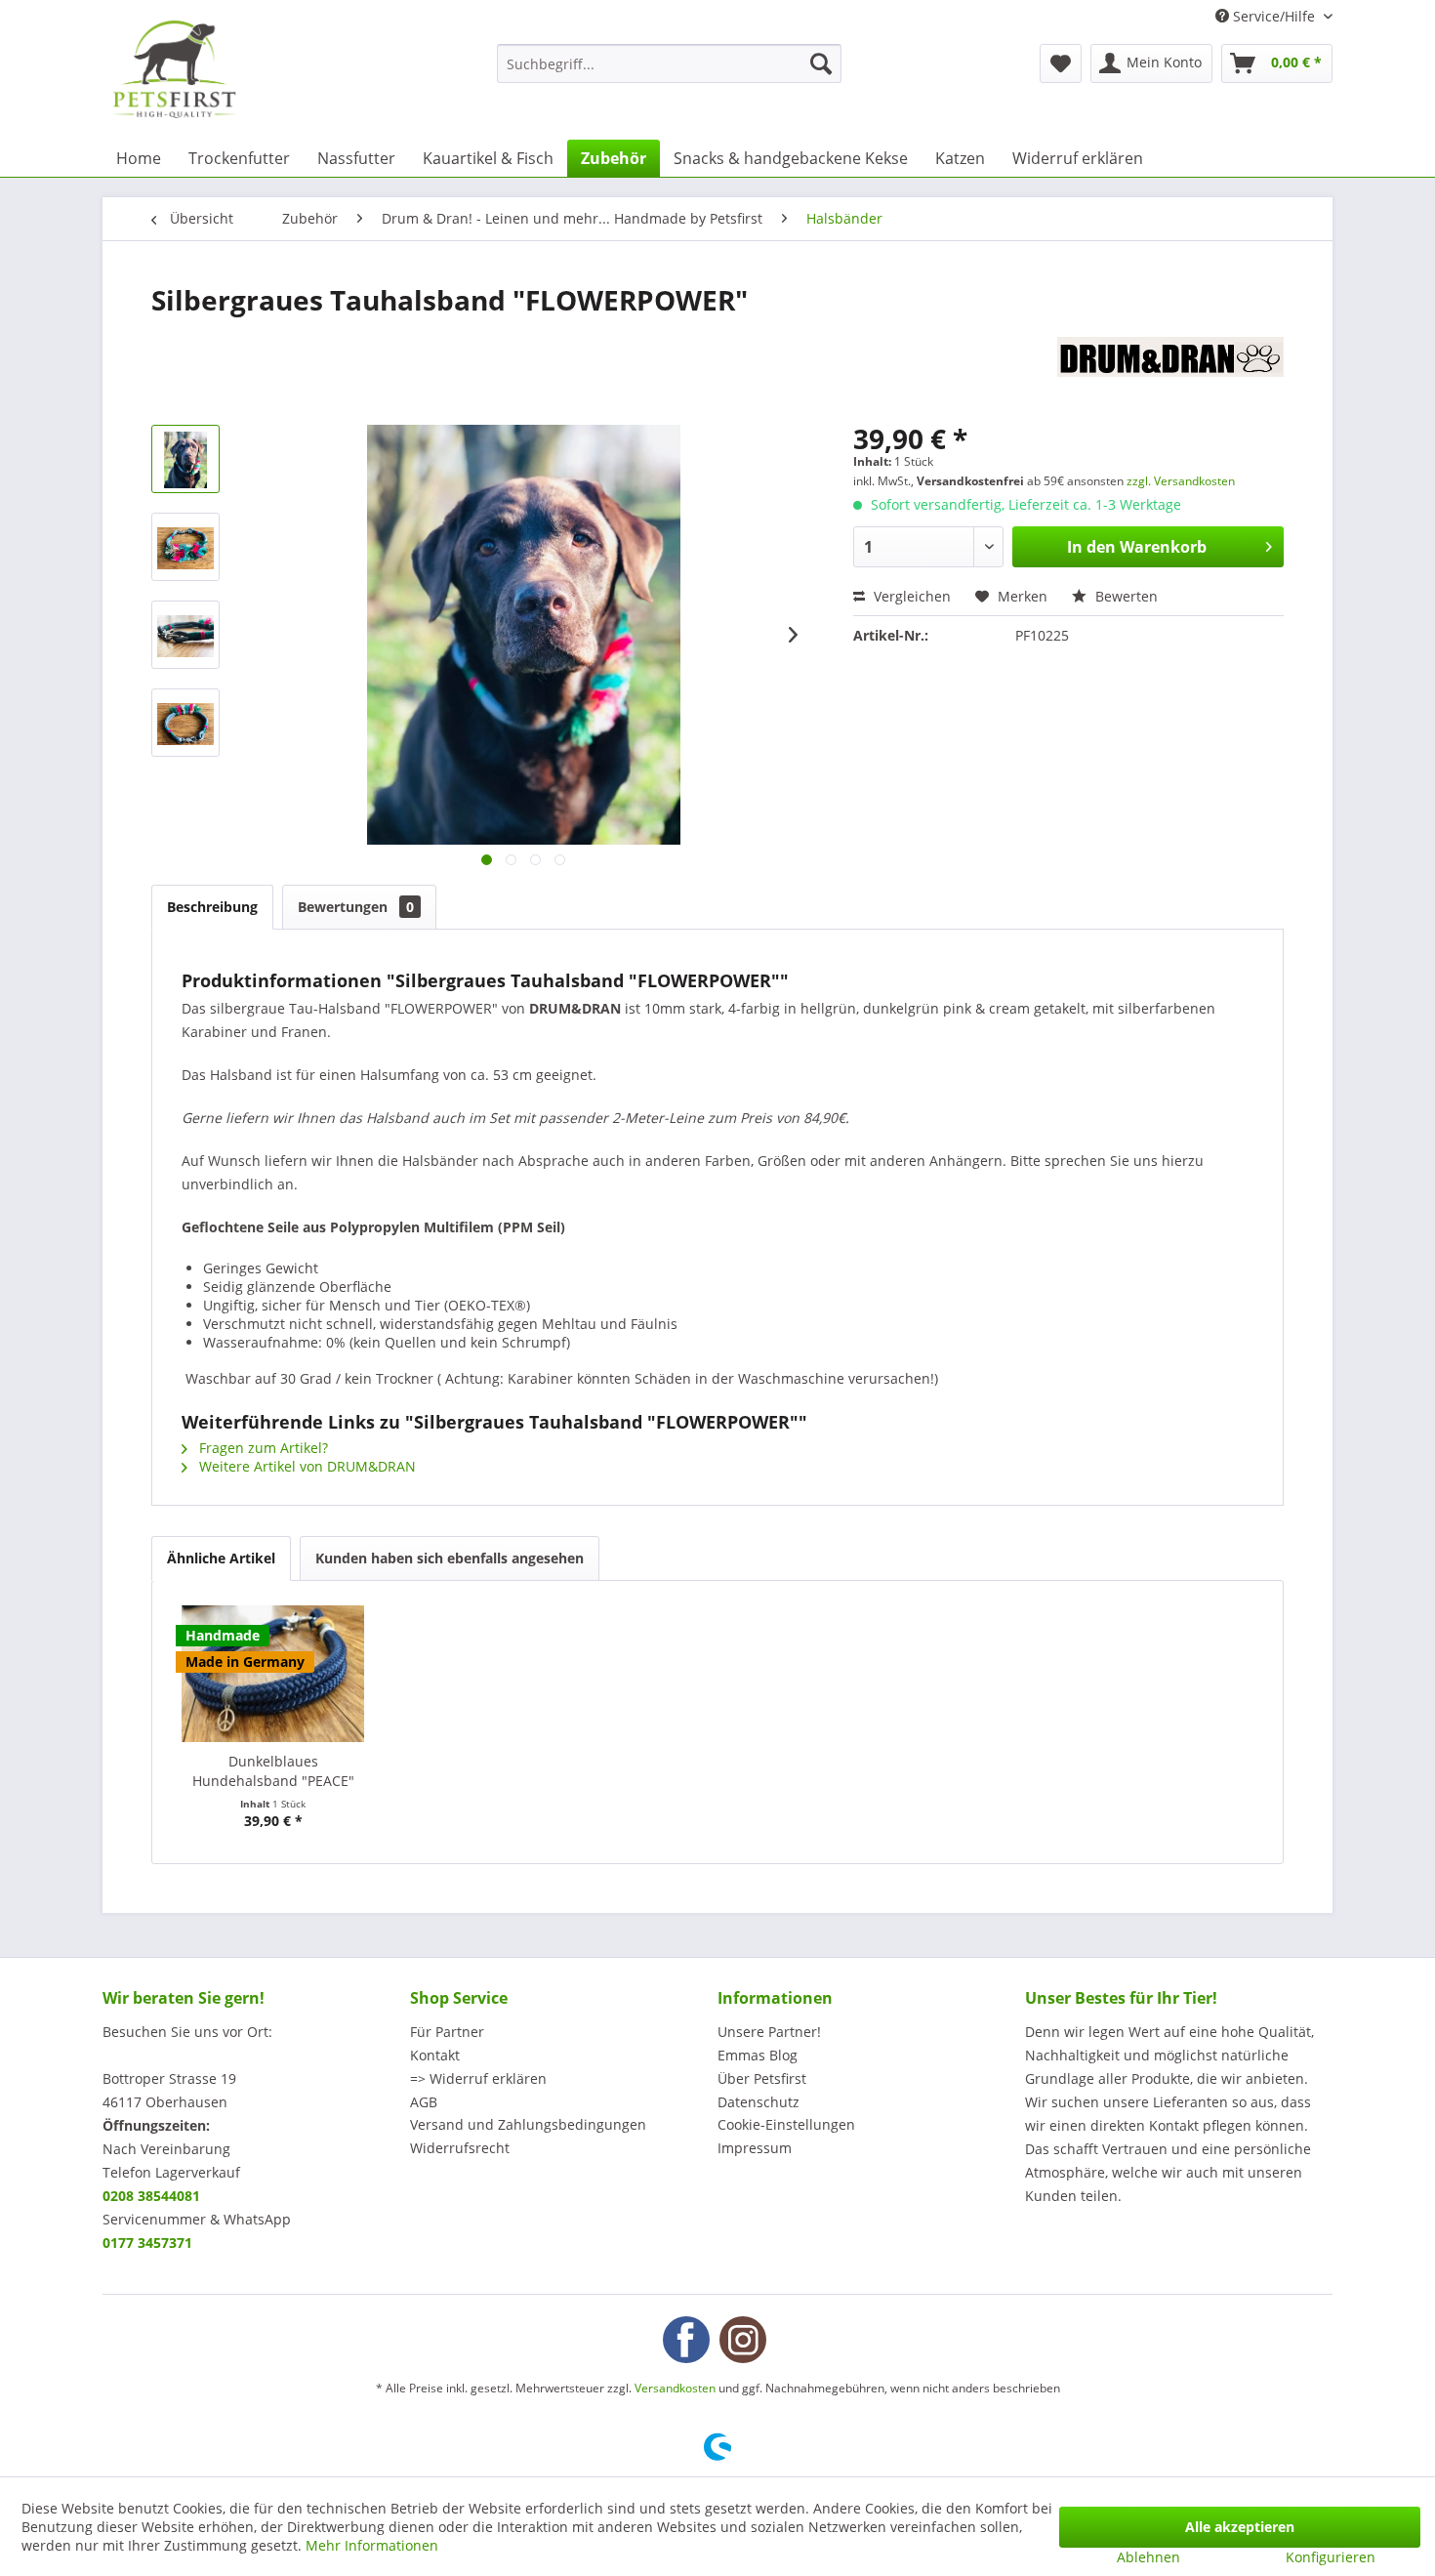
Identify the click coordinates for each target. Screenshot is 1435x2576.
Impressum (755, 2148)
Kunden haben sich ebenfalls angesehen (450, 1558)
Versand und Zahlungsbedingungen (528, 2124)
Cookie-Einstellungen (786, 2124)
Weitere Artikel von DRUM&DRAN (306, 1466)
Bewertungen (356, 907)
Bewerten (1125, 596)
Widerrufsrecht (460, 2148)
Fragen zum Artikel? (262, 1448)
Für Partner (447, 2032)
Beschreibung (212, 907)
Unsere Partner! (769, 2032)
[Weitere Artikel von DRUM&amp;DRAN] (1170, 371)
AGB (424, 2102)
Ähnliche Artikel (221, 1558)
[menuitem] (669, 63)
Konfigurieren (1331, 2557)
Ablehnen (1148, 2557)
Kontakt (435, 2055)
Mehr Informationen (372, 2545)
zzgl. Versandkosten (1181, 481)
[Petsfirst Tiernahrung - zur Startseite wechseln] (174, 69)
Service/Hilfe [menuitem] (1274, 16)
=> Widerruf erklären (478, 2078)
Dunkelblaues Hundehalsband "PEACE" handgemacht (273, 1771)
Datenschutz (758, 2102)
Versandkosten (675, 2388)
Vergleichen (910, 596)
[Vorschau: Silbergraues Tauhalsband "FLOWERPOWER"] (185, 459)
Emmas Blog (758, 2055)
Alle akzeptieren (1240, 2527)
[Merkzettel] (1061, 63)
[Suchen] (821, 63)
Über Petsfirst (762, 2078)
